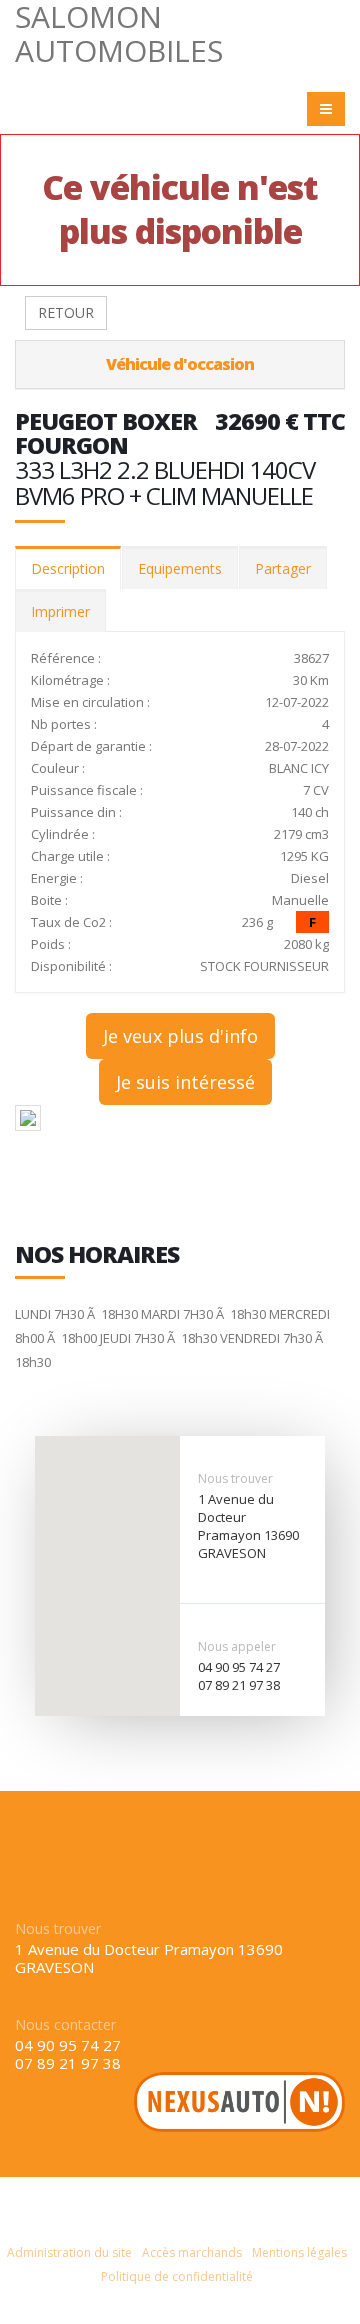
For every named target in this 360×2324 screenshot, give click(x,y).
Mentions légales (299, 2252)
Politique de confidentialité (177, 2276)
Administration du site (69, 2252)
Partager (283, 568)
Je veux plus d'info (180, 1036)
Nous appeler (237, 1646)
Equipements (180, 568)
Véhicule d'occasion (180, 364)
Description (68, 568)
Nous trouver (235, 1478)
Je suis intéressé (185, 1082)
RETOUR (66, 312)
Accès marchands (192, 2252)
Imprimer (60, 611)
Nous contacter (65, 2024)
